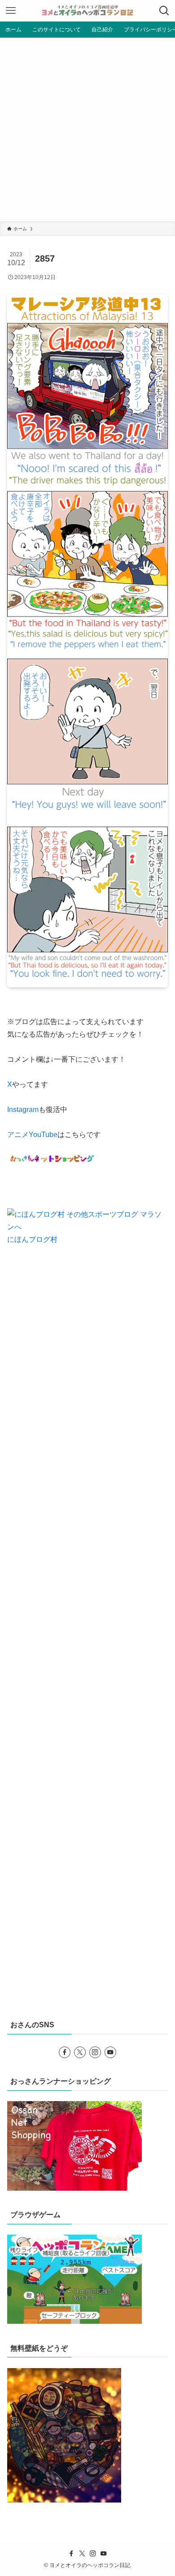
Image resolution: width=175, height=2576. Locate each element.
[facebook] (65, 2052)
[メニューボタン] (11, 11)
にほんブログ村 (32, 1239)
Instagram (23, 1109)
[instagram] (95, 2052)
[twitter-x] (80, 2052)
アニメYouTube (32, 1135)
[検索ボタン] (164, 11)
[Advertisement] (87, 129)
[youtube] (110, 2052)
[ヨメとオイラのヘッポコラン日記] (87, 11)
